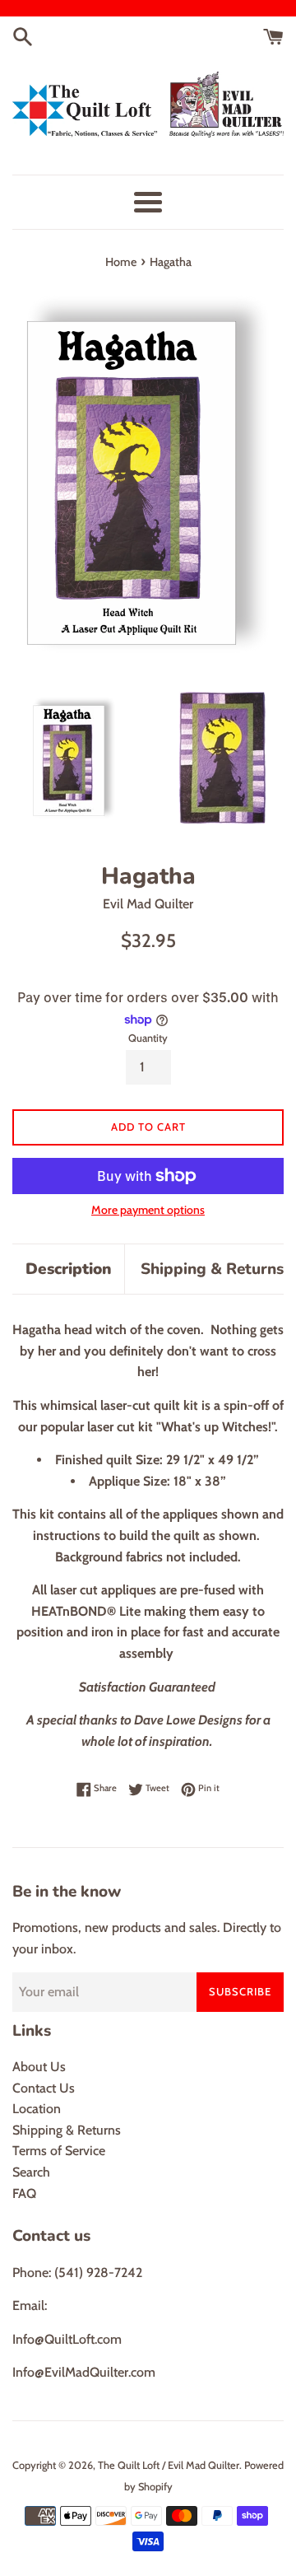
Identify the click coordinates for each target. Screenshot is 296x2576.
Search (31, 2172)
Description (69, 1269)
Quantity (148, 1038)
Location (37, 2109)
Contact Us (44, 2088)
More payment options (148, 1210)
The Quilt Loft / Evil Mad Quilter (169, 2465)
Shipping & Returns (212, 1269)
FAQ (24, 2193)
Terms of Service (59, 2151)
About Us (39, 2067)
